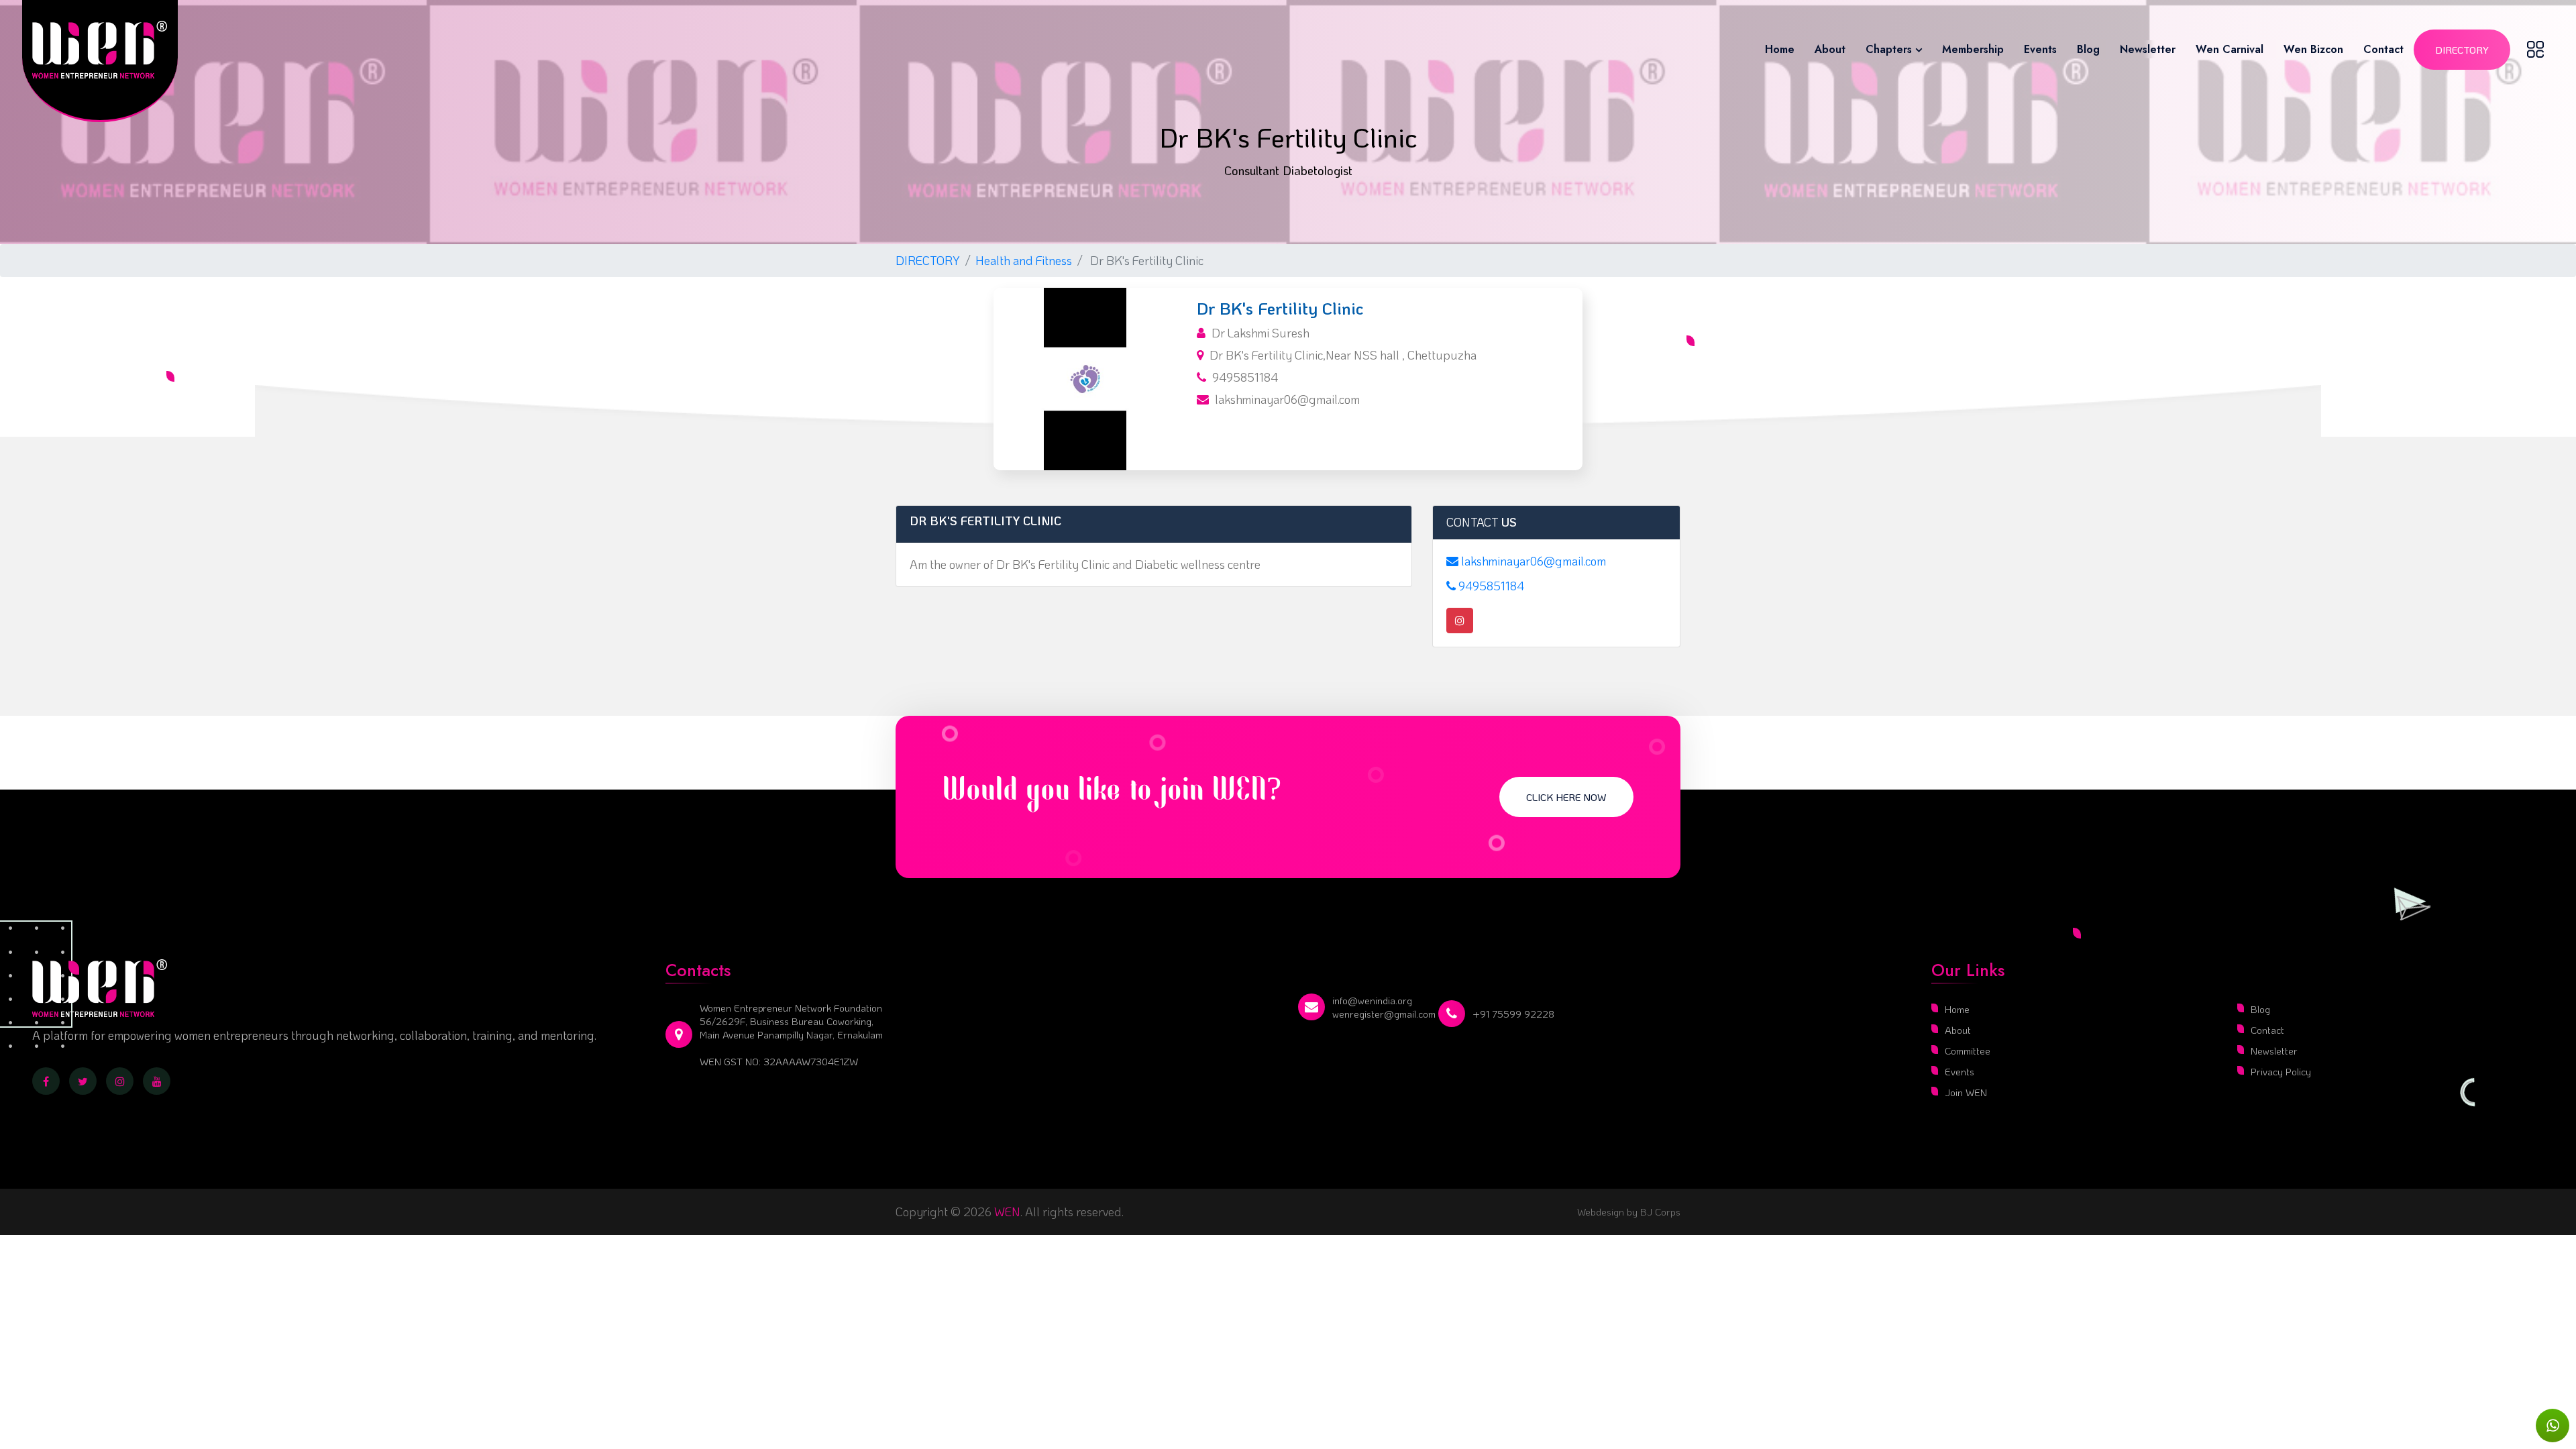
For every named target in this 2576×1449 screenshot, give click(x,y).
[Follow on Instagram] (120, 1081)
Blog (2088, 49)
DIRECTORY (928, 260)
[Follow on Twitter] (83, 1081)
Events (2040, 49)
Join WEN (1966, 1092)
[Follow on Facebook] (46, 1081)
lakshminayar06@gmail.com (1287, 399)
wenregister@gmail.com (1384, 1014)
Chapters (1889, 49)
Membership (1973, 49)
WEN (1007, 1212)
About (1830, 49)
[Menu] (2535, 49)
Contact (2383, 49)
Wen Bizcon (2313, 49)
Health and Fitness (1024, 260)
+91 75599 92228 (1513, 1014)
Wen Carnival (2230, 49)
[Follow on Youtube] (157, 1081)
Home (1780, 49)
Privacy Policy (2281, 1071)
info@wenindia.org (1372, 1000)
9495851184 (1245, 377)
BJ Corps (1659, 1212)
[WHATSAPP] (2553, 1426)
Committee (1968, 1051)
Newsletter (2148, 49)
